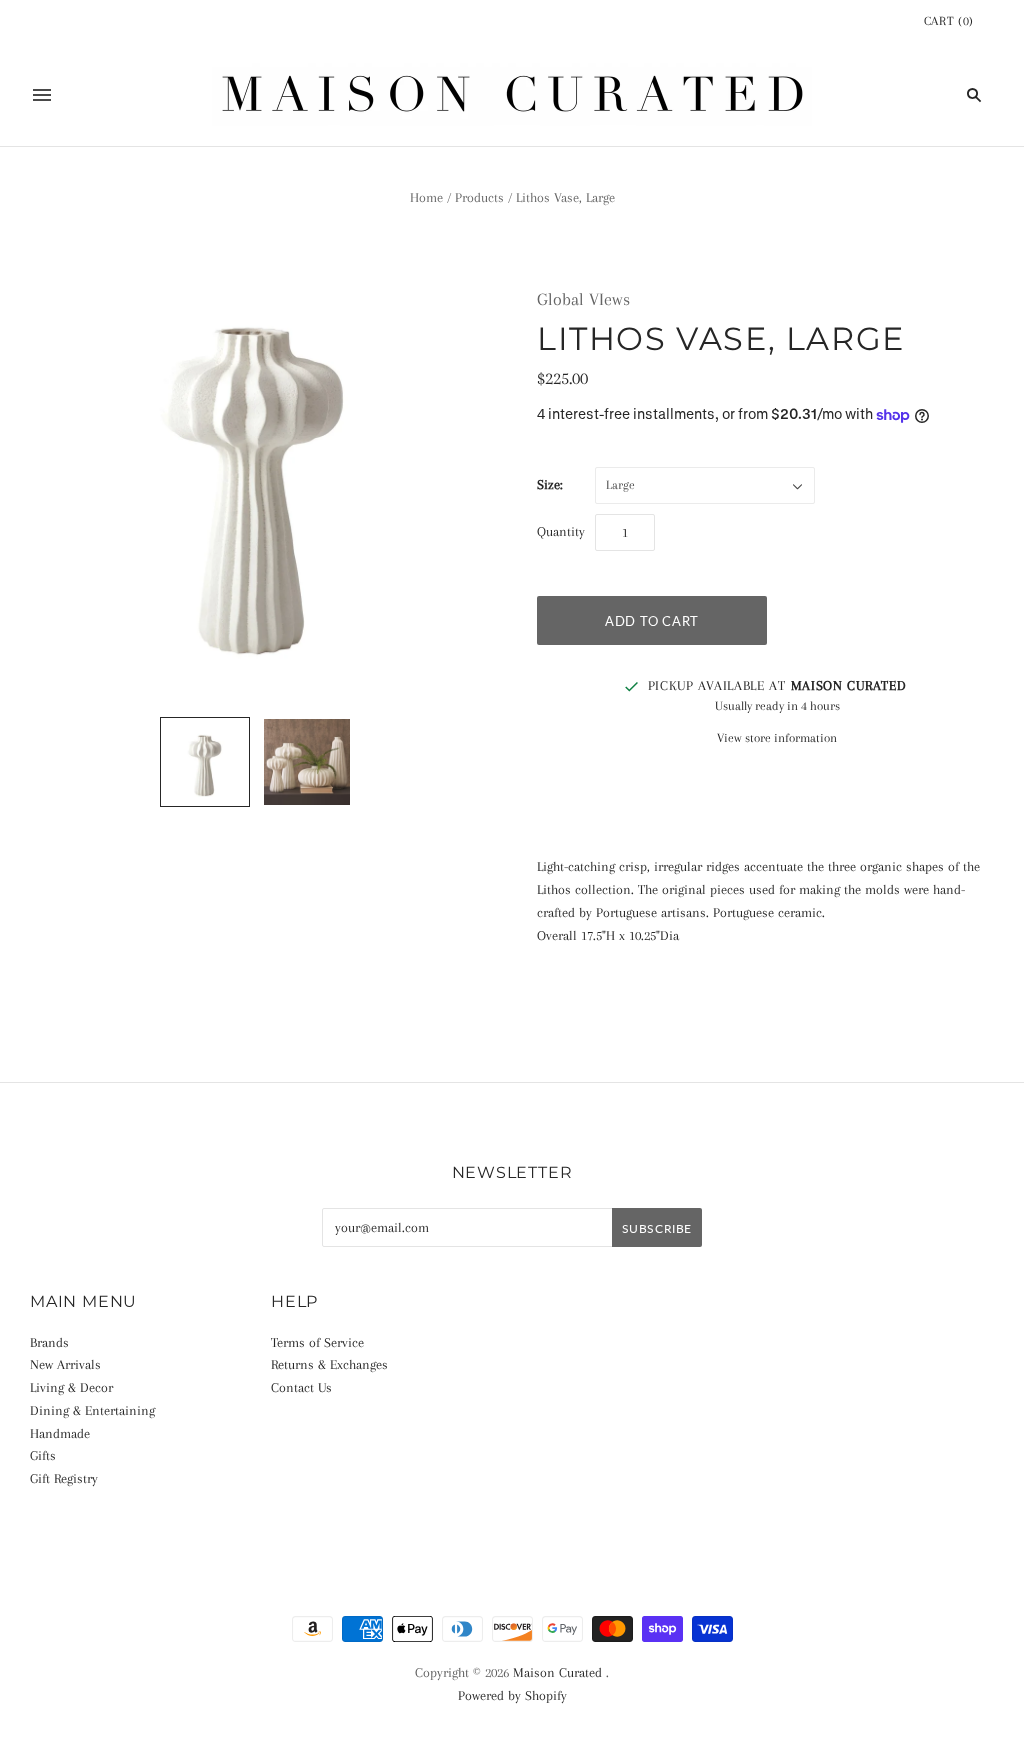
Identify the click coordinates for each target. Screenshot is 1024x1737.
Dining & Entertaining (92, 1410)
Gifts (43, 1455)
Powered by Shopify (512, 1695)
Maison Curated (557, 1672)
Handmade (60, 1433)
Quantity (561, 531)
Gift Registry (64, 1478)
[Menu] (42, 95)
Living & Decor (71, 1387)
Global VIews (583, 299)
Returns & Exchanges (329, 1364)
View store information (777, 738)
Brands (49, 1342)
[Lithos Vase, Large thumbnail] (205, 762)
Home (426, 197)
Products (479, 197)
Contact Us (301, 1387)
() (949, 21)
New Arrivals (65, 1364)
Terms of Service (317, 1342)
